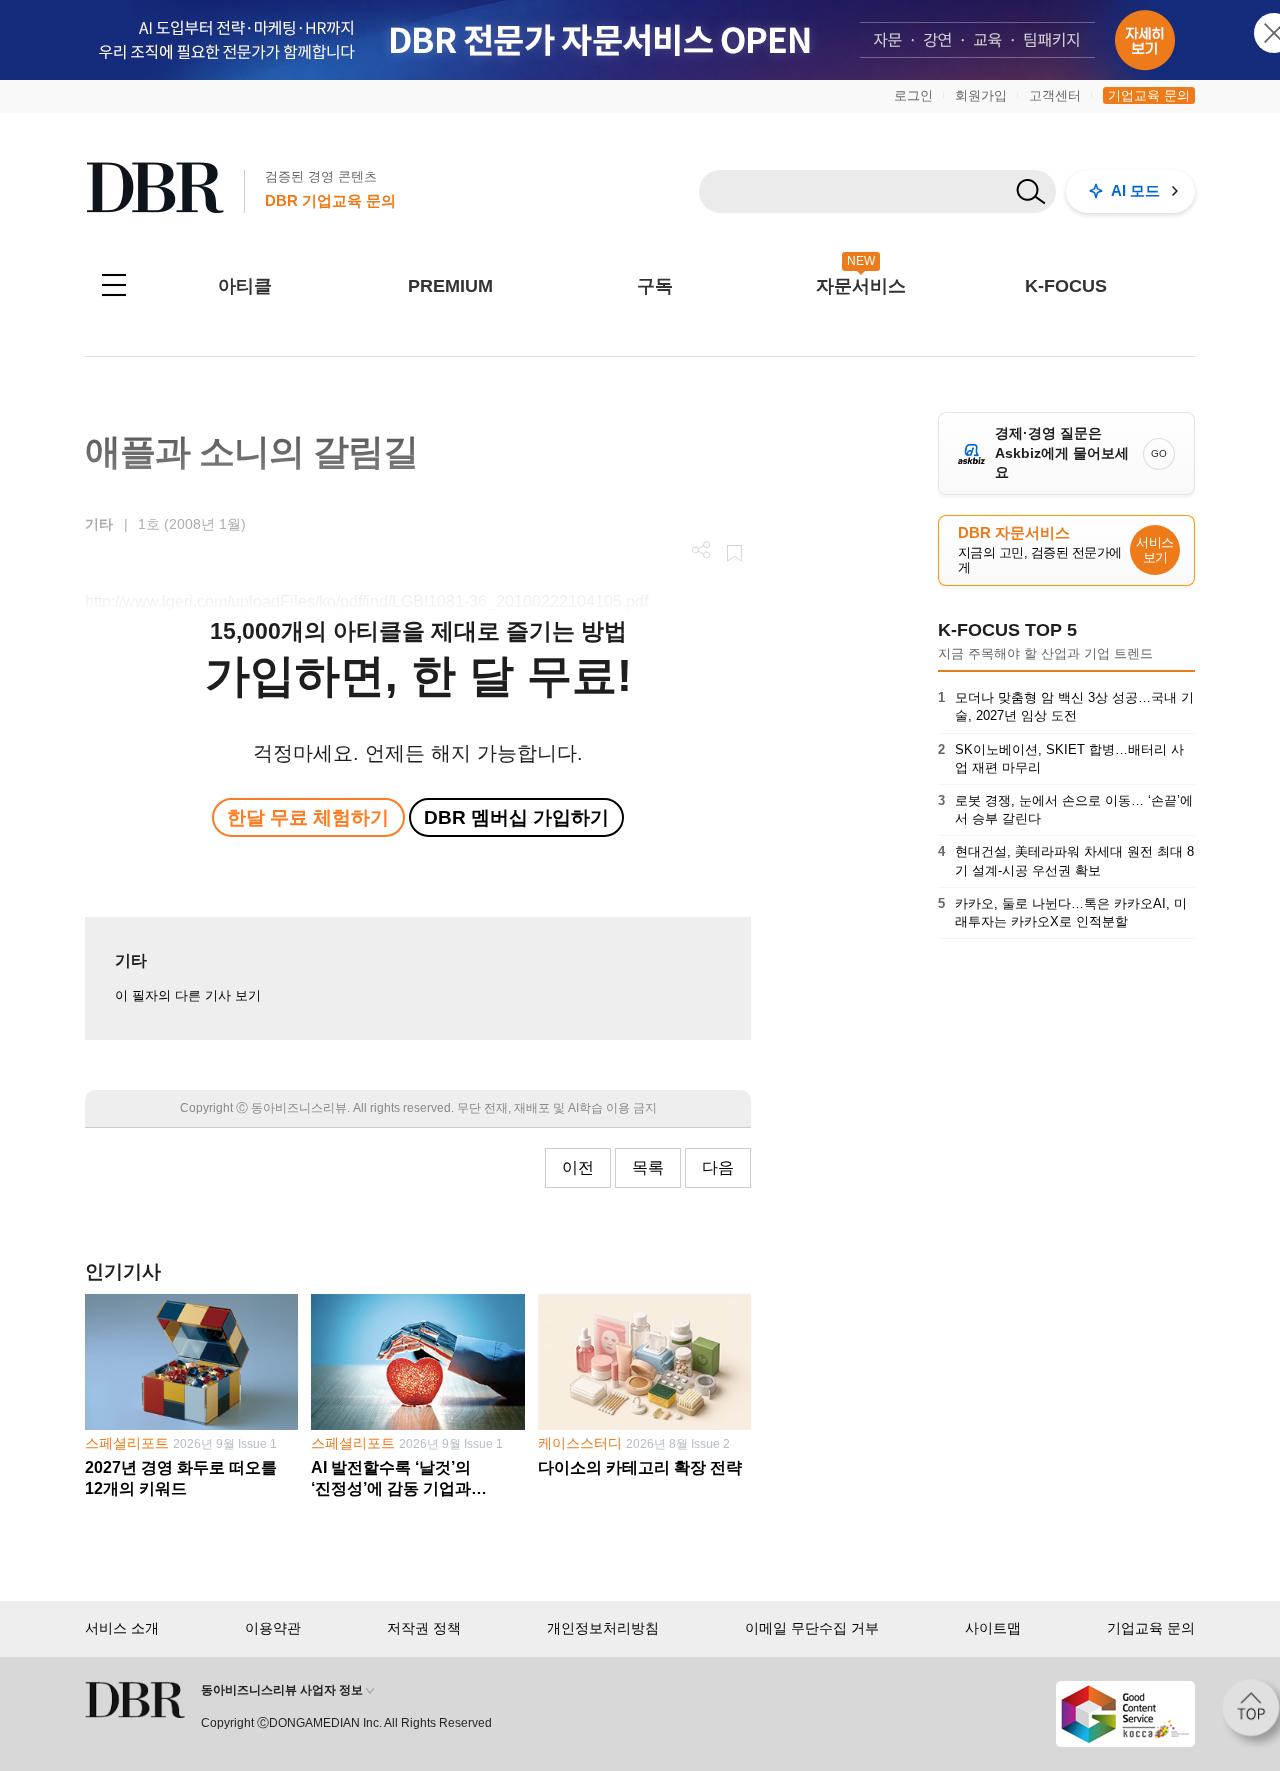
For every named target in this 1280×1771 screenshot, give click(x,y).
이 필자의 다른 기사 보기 (188, 995)
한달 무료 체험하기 (308, 817)
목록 (648, 1167)
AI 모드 (1135, 190)
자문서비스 (861, 286)
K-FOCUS (1066, 286)
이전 (578, 1167)
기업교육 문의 (1149, 95)
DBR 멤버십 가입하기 (516, 817)
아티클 (245, 286)
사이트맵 (993, 1628)
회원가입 (981, 95)
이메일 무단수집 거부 (812, 1628)
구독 (655, 286)
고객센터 (1055, 95)
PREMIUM (450, 286)
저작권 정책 (424, 1628)
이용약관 (273, 1628)
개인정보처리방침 (603, 1628)
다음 (718, 1167)
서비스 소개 (122, 1628)
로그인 (913, 95)
